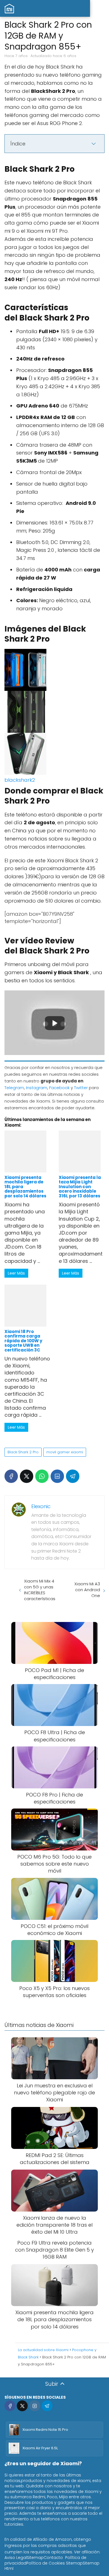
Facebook (59, 1088)
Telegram (14, 1088)
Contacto (53, 2558)
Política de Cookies (46, 2563)
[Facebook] (11, 1476)
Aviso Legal (16, 2558)
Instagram (37, 1088)
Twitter (81, 1088)
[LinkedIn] (57, 1476)
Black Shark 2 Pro (23, 1452)
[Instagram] (35, 2406)
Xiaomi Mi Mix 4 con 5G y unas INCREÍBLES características (40, 1590)
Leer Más (16, 1273)
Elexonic (41, 1506)
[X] (27, 1476)
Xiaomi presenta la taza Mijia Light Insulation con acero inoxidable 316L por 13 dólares (80, 1187)
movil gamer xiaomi (65, 1452)
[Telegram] (73, 1476)
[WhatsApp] (42, 1476)
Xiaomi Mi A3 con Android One (87, 1590)
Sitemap (35, 2558)
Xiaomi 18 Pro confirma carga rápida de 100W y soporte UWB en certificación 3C (23, 1341)
